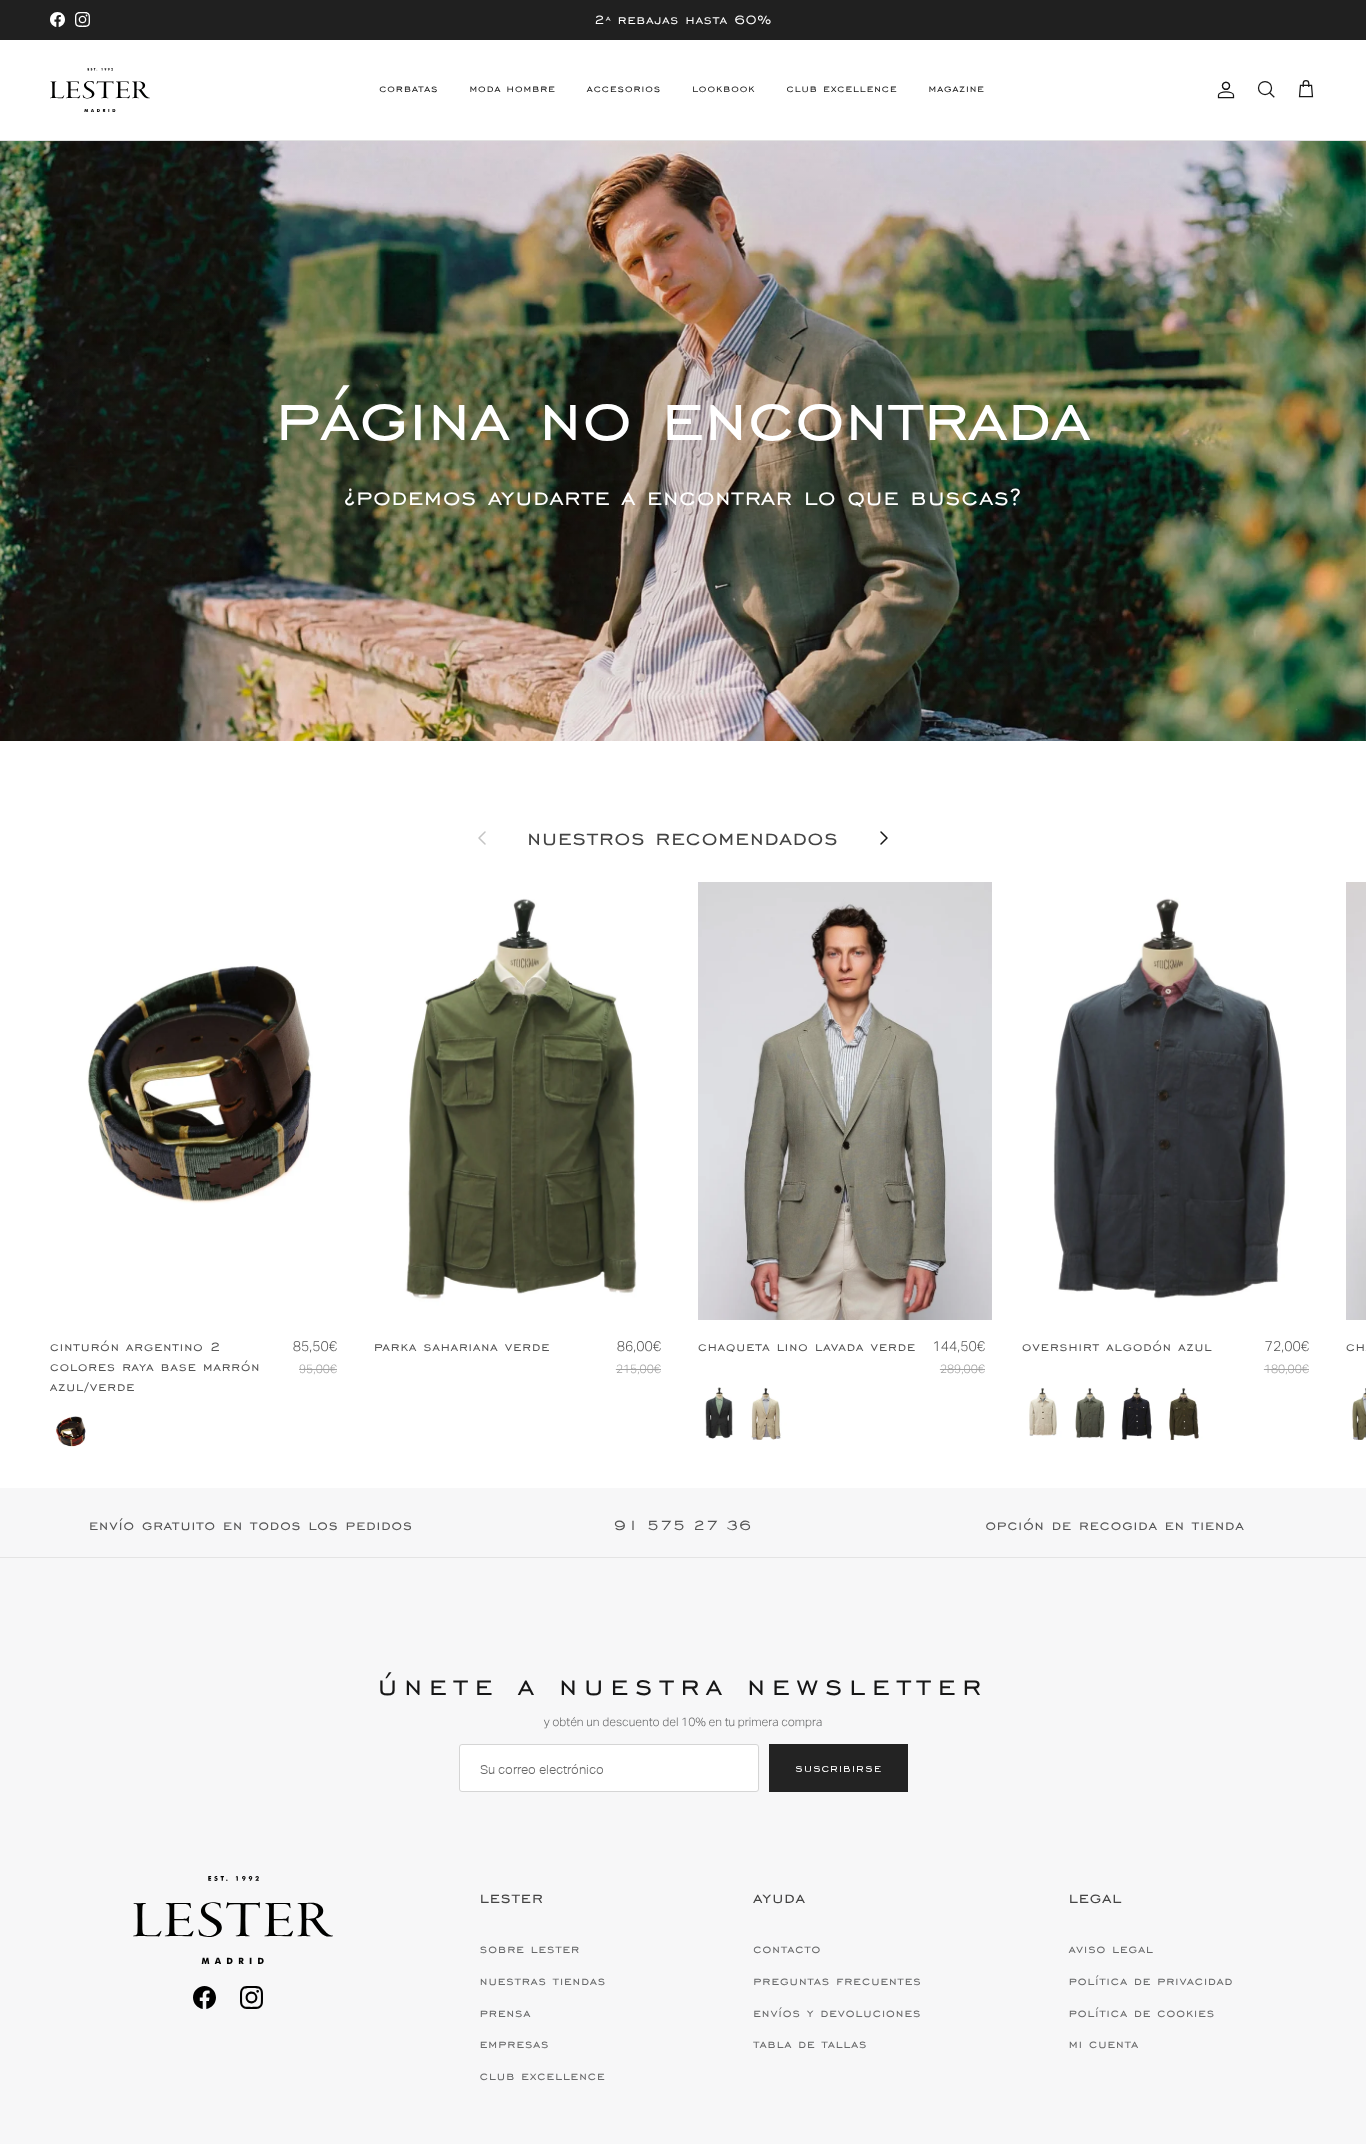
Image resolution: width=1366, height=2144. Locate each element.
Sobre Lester (530, 1949)
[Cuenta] (1222, 89)
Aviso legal (1111, 1949)
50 (847, 1288)
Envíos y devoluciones (837, 2013)
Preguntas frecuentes (837, 1981)
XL (562, 1288)
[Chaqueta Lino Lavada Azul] (719, 1413)
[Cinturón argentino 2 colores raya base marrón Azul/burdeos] (71, 1431)
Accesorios (624, 89)
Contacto (787, 1949)
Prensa (505, 2013)
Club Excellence (842, 89)
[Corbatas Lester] (100, 90)
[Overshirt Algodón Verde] (1090, 1413)
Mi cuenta (1104, 2044)
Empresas (515, 2044)
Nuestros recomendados (682, 838)
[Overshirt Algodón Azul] (1137, 1413)
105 (239, 1288)
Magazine (956, 89)
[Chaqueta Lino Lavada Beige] (766, 1413)
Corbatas (408, 89)
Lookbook (723, 89)
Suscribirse (838, 1767)
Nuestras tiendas (543, 1981)
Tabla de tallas (810, 2044)
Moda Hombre (512, 89)
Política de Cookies (1142, 2013)
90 (156, 1288)
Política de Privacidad (1151, 1981)
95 (196, 1288)
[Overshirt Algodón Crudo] (1043, 1413)
